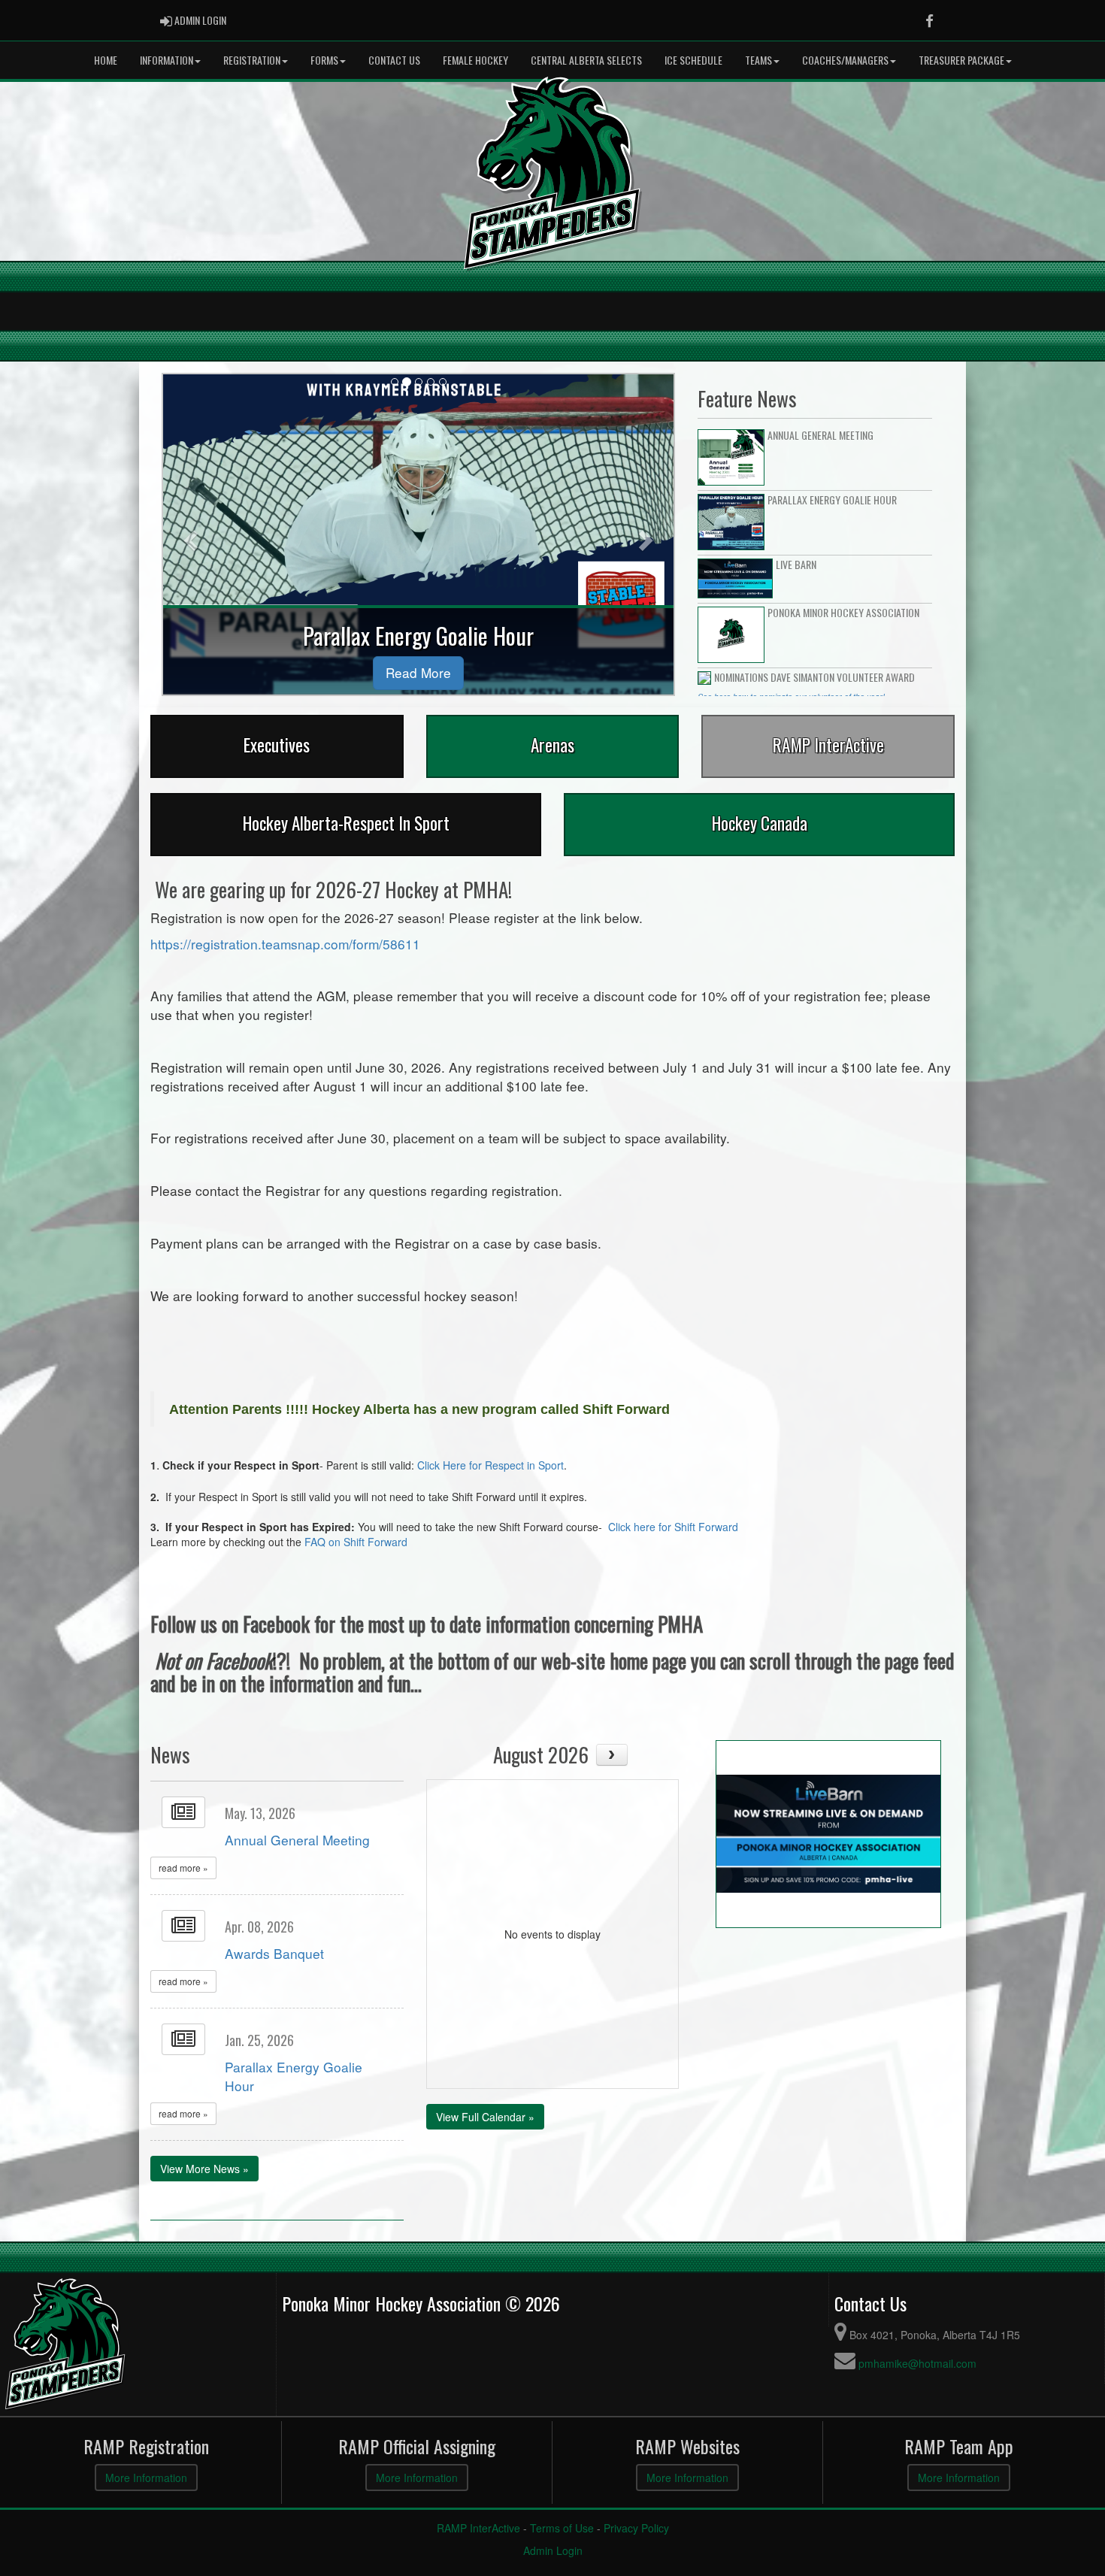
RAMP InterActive (478, 2528)
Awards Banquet (274, 1953)
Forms (324, 60)
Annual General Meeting (297, 1840)
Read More (418, 672)
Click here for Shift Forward (673, 1527)
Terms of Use (562, 2528)
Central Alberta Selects (586, 60)
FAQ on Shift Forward (356, 1542)
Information (167, 60)
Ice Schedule (693, 60)
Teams (758, 60)
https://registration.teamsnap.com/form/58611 (285, 944)
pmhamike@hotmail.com (917, 2363)
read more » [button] (183, 1868)
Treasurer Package (961, 60)
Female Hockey (475, 60)
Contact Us (394, 60)
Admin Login (553, 2550)
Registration (252, 60)
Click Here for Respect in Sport (490, 1465)
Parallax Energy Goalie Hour (294, 2076)
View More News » (204, 2169)
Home (106, 60)
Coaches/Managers (845, 60)
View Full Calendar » (485, 2117)
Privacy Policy (636, 2528)
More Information (146, 2478)
